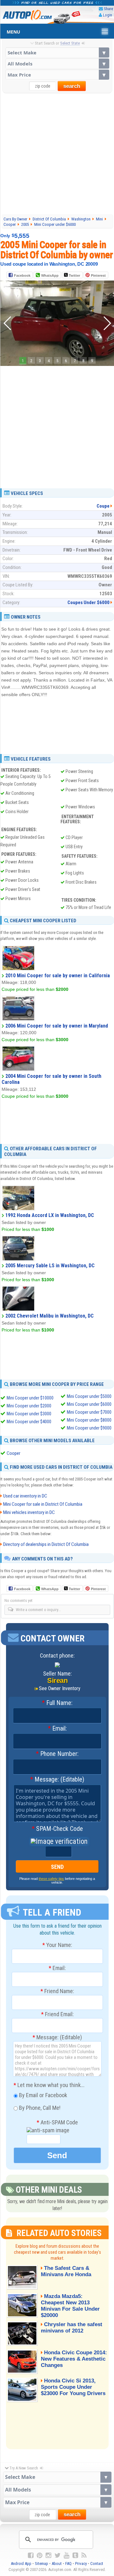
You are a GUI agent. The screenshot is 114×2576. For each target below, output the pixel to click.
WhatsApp (50, 275)
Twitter (74, 275)
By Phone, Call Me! (39, 2108)
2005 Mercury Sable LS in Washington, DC (50, 1266)
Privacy (81, 2564)
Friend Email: (57, 2014)
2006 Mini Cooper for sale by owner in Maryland (57, 1026)
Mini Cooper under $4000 (29, 1422)
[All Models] (57, 64)
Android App (21, 2564)
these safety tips (51, 1879)
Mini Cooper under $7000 (89, 1412)
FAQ (68, 2564)
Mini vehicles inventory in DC (29, 1512)
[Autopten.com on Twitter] (57, 2555)
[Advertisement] (57, 153)
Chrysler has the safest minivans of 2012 (72, 2328)
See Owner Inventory (60, 1688)
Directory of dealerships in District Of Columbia (46, 1544)
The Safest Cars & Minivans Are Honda (66, 2271)
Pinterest (98, 275)
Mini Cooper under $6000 (89, 1404)
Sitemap (41, 2564)
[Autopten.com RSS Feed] (84, 2555)
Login (108, 15)
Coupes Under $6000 (89, 602)
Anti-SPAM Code (57, 2122)
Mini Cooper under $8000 (89, 1420)
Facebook (22, 275)
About (57, 2564)
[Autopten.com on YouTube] (66, 2555)
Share (108, 9)
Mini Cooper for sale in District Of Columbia (43, 1504)
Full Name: (57, 1703)
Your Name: (57, 1945)
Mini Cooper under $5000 (89, 1396)
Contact (97, 2564)
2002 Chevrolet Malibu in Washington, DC (50, 1316)
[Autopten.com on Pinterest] (40, 2555)
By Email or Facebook (42, 2095)
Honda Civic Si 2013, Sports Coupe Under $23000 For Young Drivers (73, 2387)
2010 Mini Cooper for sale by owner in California (58, 976)
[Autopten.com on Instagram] (48, 2555)
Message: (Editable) (57, 1780)
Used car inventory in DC (25, 1496)
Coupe (103, 506)
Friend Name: (57, 1991)
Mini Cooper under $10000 (30, 1398)
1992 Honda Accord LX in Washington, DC (50, 1215)
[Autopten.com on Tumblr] (75, 2555)
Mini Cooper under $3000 (29, 1414)
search (72, 86)
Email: (57, 1729)
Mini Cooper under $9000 (89, 1428)
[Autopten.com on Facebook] (31, 2555)
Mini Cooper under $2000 (29, 1406)
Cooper (13, 1453)
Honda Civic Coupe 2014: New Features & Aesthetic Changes (74, 2359)
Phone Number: (57, 1754)
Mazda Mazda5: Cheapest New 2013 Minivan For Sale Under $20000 (70, 2306)
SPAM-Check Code (57, 1829)
